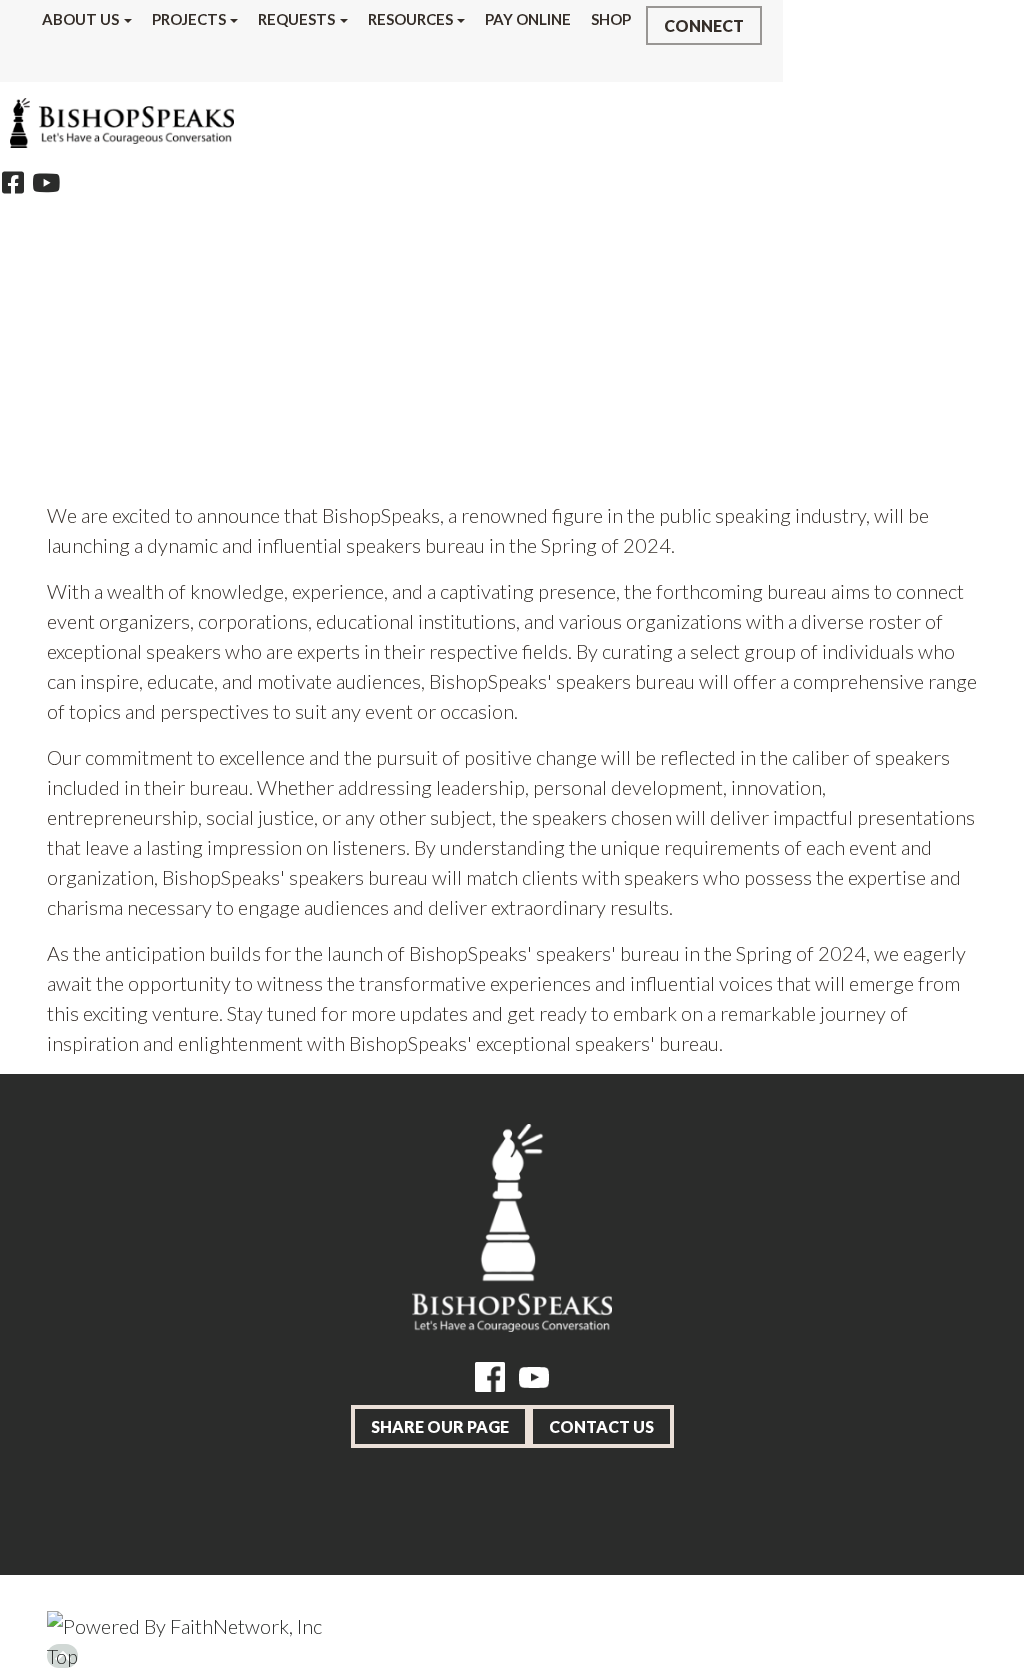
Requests (296, 19)
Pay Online (528, 19)
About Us (80, 19)
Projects (189, 19)
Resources (410, 19)
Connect (704, 25)
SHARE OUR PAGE (440, 1426)
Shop (611, 19)
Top (62, 1656)
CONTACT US (601, 1426)
